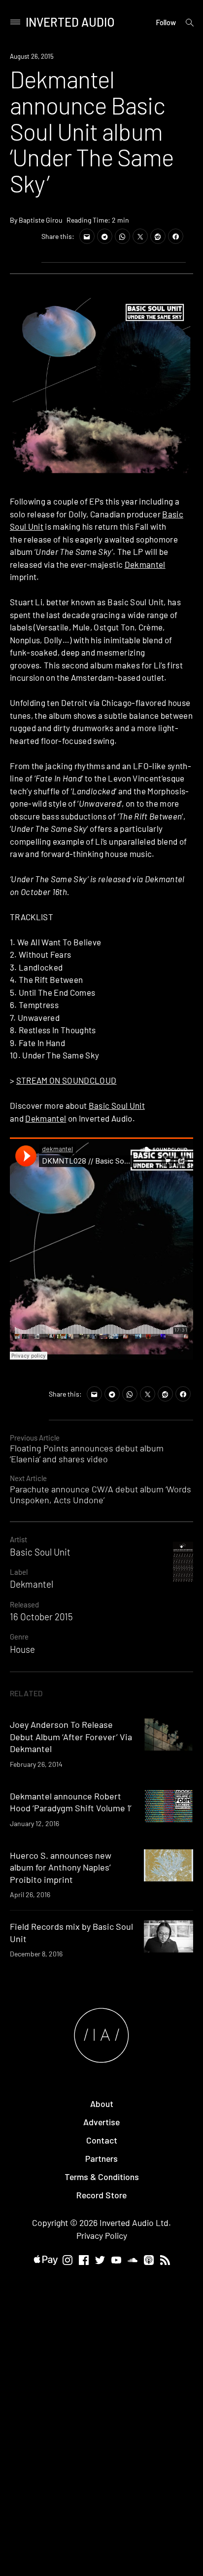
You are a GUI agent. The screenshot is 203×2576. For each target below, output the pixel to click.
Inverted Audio (70, 22)
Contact (102, 2140)
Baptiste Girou (41, 220)
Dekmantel (145, 564)
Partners (101, 2158)
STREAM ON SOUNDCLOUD (67, 1080)
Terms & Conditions (102, 2177)
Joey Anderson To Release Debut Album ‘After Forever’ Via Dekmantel (71, 1737)
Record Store (101, 2195)
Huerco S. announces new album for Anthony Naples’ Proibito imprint (61, 1867)
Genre (19, 1637)
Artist (18, 1539)
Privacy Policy (102, 2235)
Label (19, 1572)
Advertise (101, 2122)
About (102, 2104)
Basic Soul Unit (117, 1105)
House (22, 1649)
